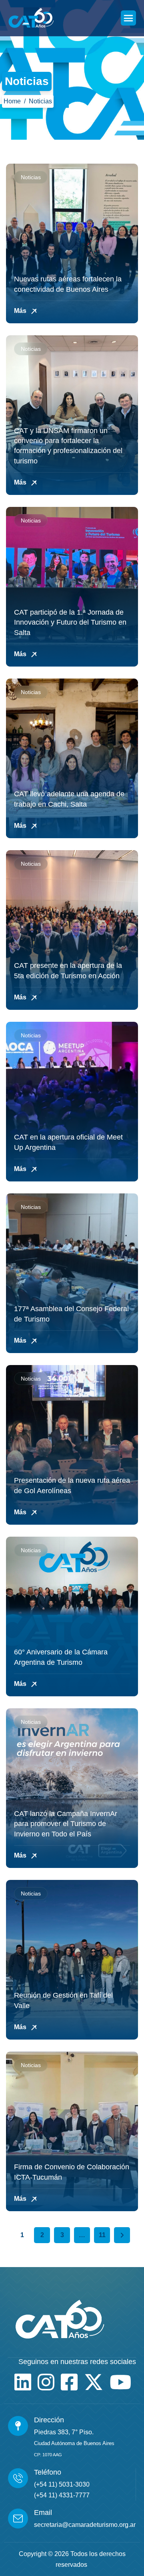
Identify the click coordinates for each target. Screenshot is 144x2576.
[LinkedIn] (23, 2382)
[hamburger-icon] (128, 18)
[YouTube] (120, 2382)
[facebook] (69, 2382)
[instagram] (46, 2382)
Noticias (31, 177)
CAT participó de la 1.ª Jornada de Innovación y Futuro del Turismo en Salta (70, 622)
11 (102, 2235)
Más (21, 311)
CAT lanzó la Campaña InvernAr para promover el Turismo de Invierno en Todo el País (66, 1824)
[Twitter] (94, 2382)
